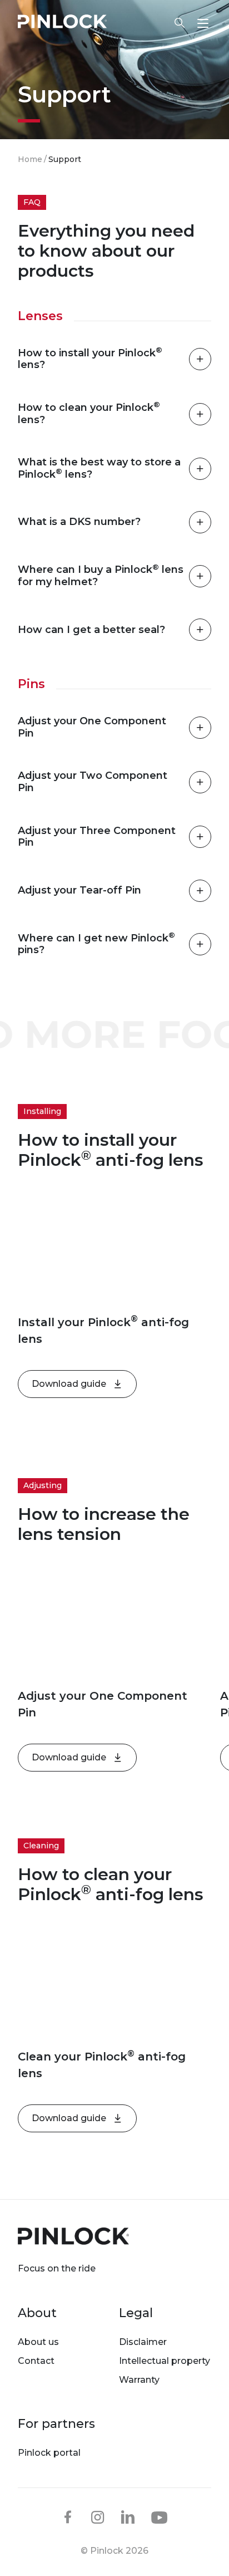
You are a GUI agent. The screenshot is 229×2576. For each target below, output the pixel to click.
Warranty (139, 2380)
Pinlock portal (49, 2453)
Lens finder (174, 23)
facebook (68, 2517)
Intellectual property (165, 2361)
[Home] (62, 23)
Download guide (69, 1384)
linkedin (128, 2517)
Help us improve (106, 62)
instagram (98, 2517)
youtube (160, 2518)
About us (38, 2342)
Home (30, 159)
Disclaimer (143, 2342)
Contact (36, 2361)
